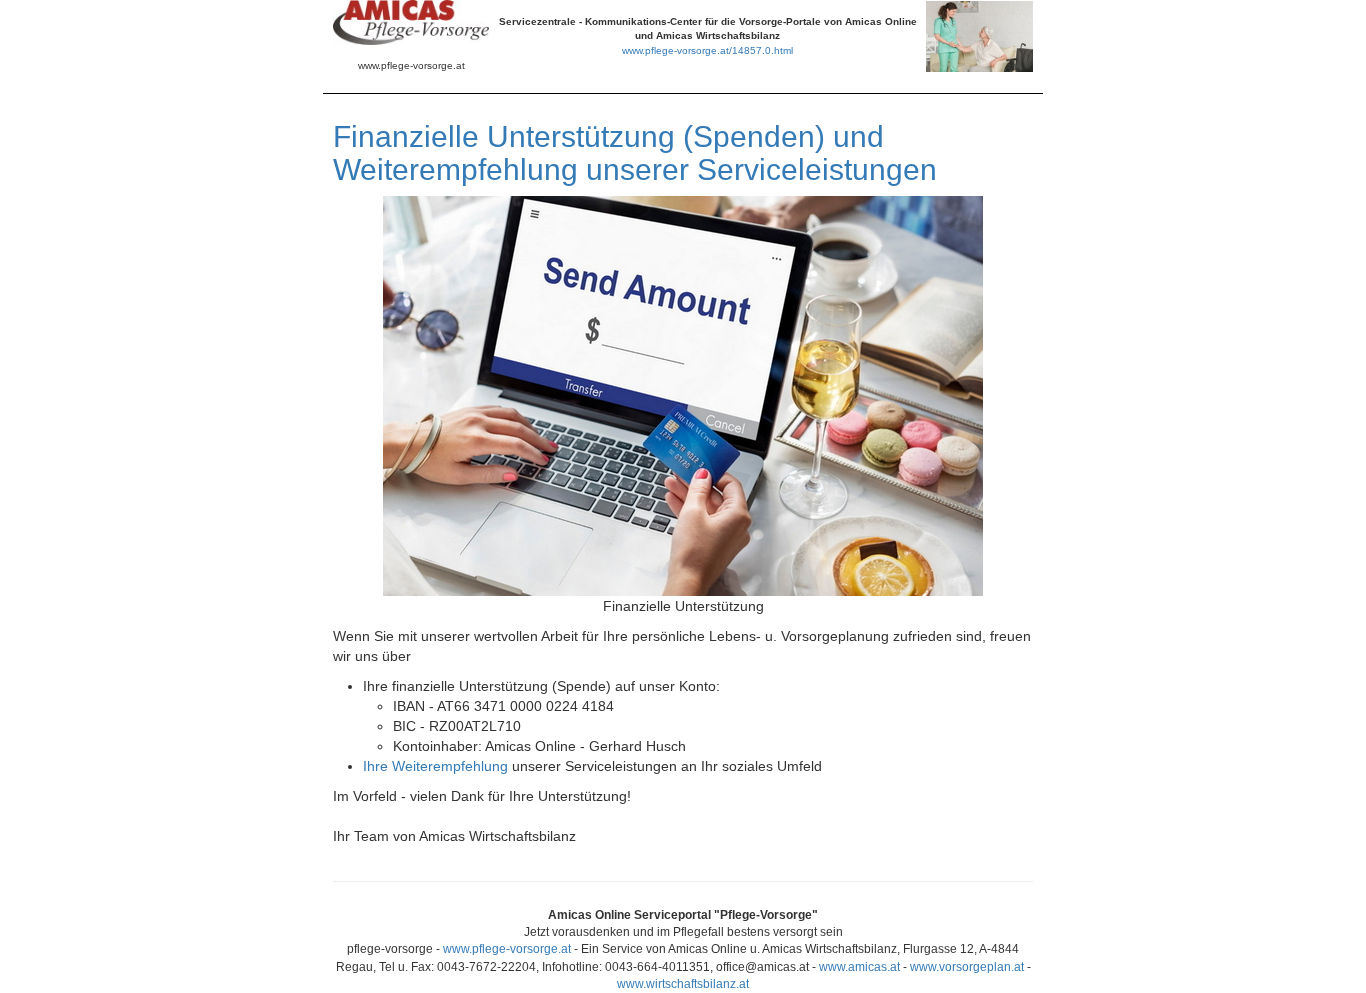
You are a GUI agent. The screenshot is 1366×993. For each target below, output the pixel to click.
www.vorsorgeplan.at (967, 967)
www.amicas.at (859, 967)
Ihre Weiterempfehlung (435, 766)
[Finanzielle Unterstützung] (683, 396)
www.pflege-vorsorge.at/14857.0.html (707, 50)
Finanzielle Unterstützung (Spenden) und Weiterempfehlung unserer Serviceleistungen (635, 153)
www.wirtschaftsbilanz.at (683, 984)
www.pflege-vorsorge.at (507, 949)
